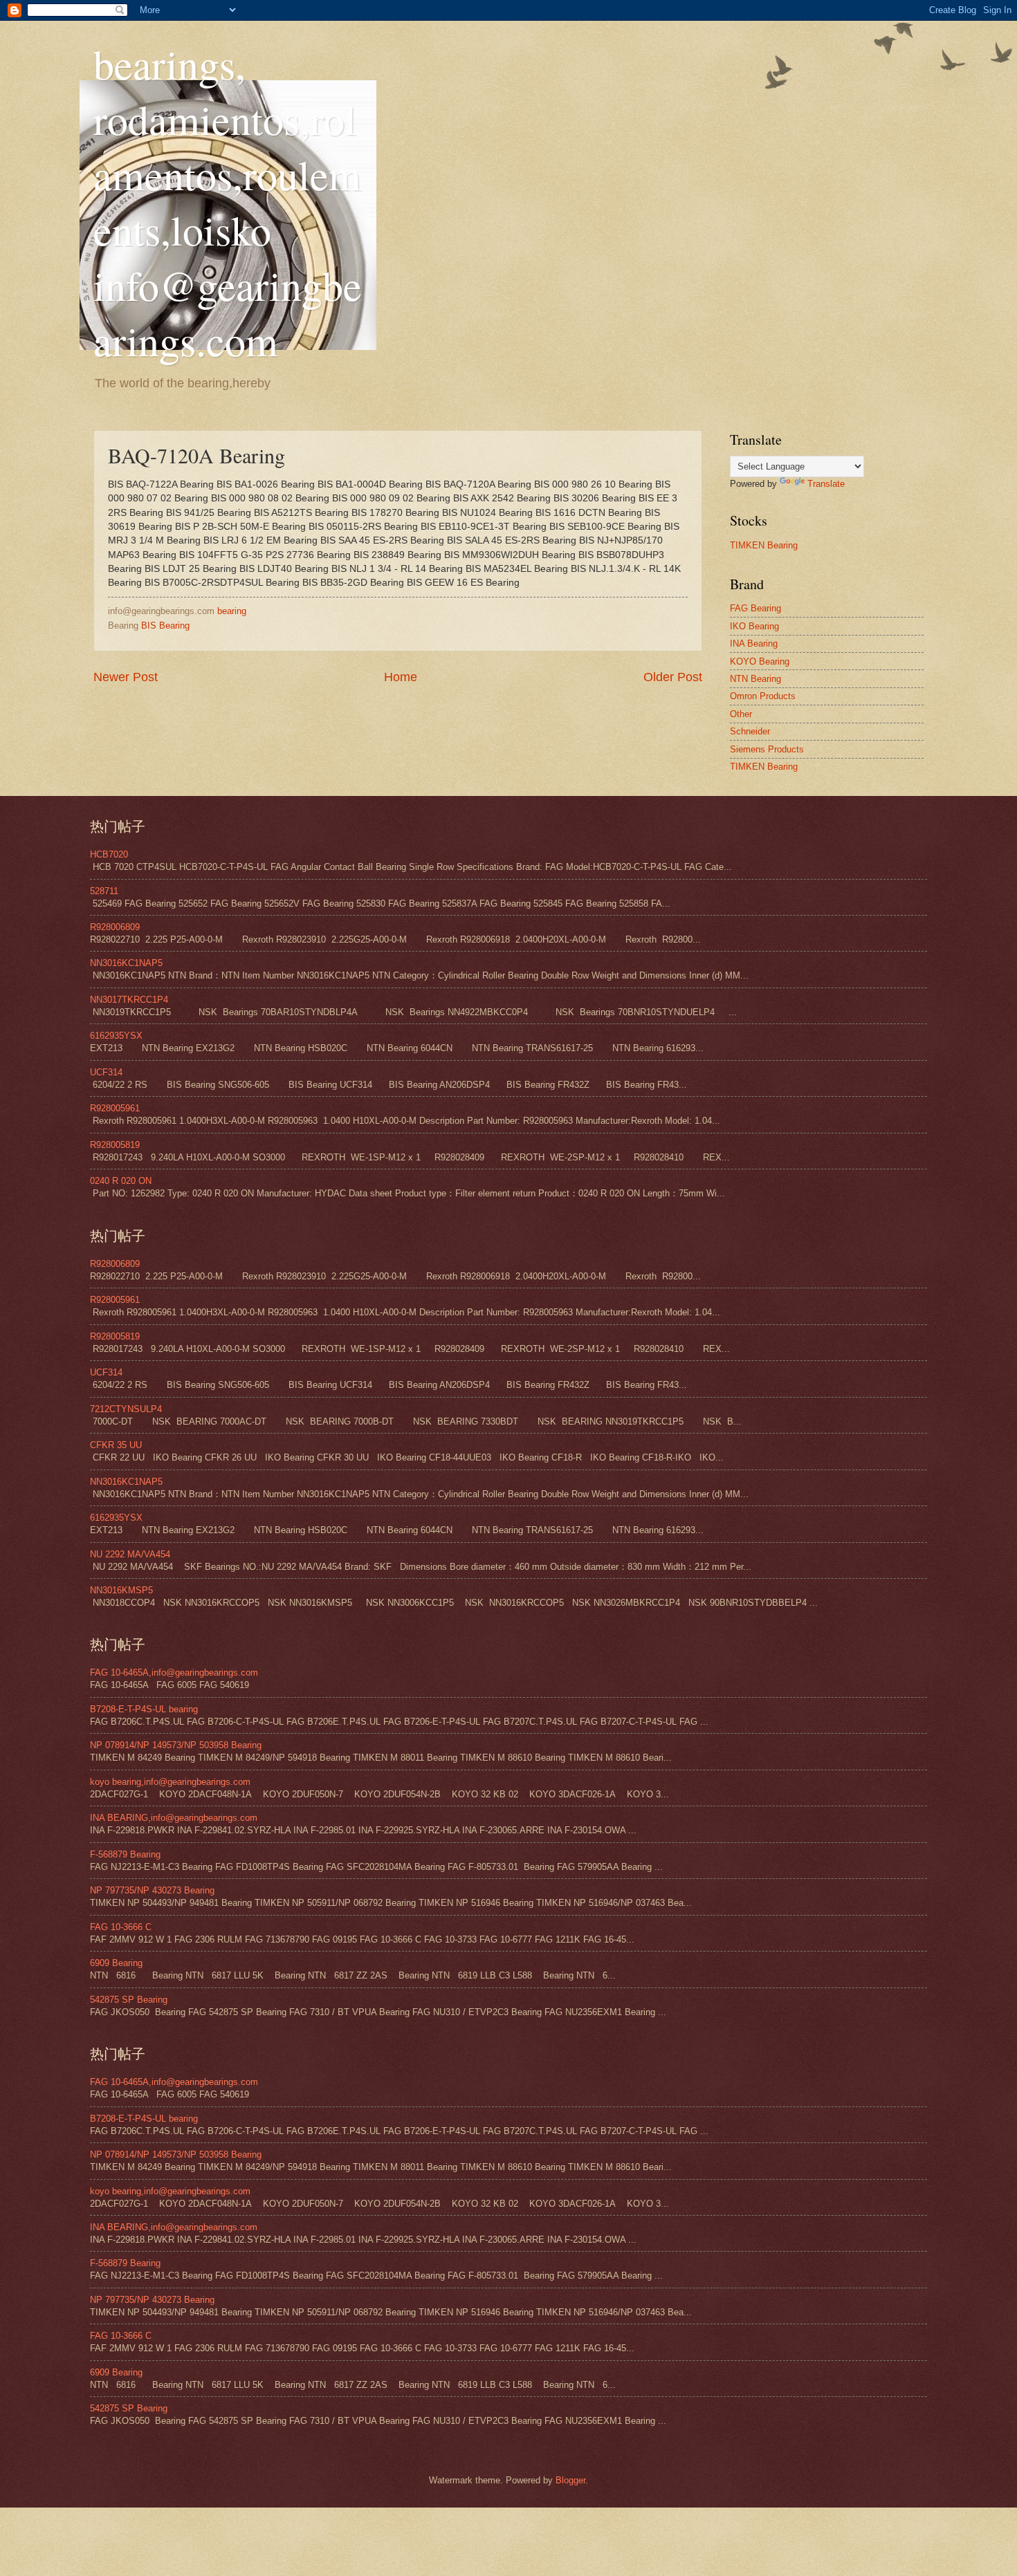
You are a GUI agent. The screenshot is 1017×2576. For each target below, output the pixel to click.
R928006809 (115, 927)
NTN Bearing (755, 679)
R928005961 (115, 1108)
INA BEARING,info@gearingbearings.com (174, 1818)
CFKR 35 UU (116, 1445)
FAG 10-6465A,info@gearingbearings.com (174, 1672)
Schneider (750, 731)
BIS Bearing (165, 626)
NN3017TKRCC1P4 (129, 1000)
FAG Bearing (755, 608)
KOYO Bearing (760, 661)
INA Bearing (754, 643)
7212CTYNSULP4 (126, 1409)
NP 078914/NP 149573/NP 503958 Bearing (176, 1745)
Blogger (570, 2480)
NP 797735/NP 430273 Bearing (152, 1890)
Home (401, 677)
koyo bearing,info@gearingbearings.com (170, 1782)
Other (741, 714)
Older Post (673, 677)
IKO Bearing (754, 626)
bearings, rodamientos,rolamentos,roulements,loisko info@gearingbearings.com (228, 202)
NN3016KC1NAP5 (126, 963)
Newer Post (126, 677)
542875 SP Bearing (129, 2000)
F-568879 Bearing (125, 1854)
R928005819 (115, 1145)
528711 (104, 891)
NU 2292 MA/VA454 (130, 1554)
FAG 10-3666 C (121, 1927)
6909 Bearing (116, 1963)
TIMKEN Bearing (764, 545)
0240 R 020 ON (121, 1181)
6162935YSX (116, 1036)
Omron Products (763, 696)
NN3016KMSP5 (121, 1590)
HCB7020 (109, 854)
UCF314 (106, 1072)
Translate (826, 484)
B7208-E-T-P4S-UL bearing (144, 1709)
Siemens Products (767, 749)
